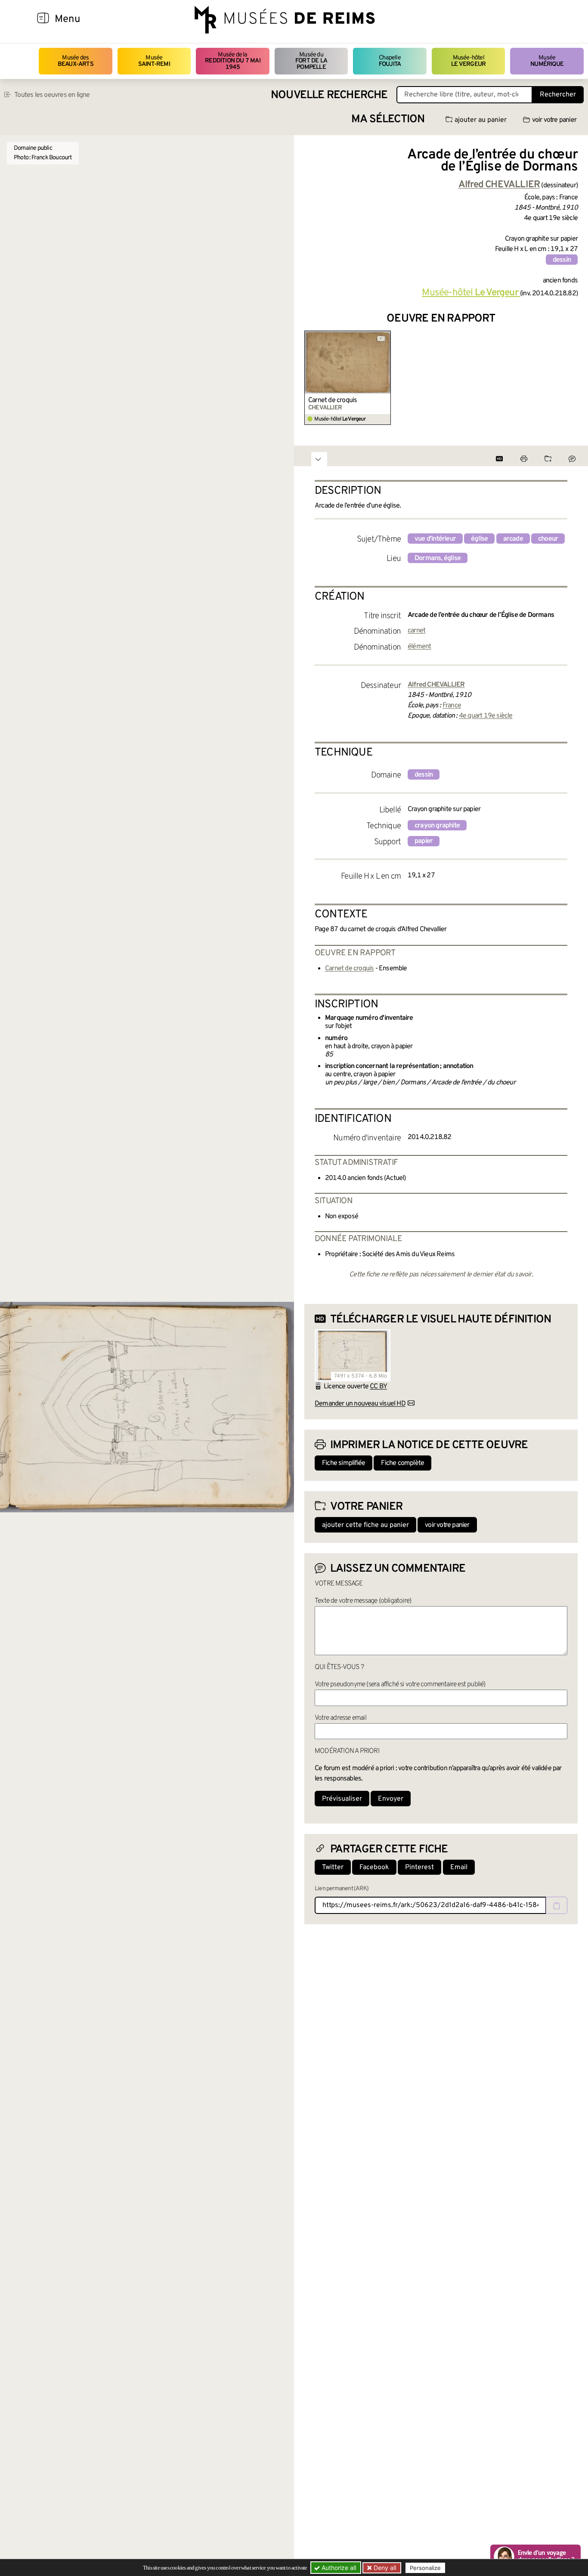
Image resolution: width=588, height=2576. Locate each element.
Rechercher (558, 95)
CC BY (378, 1387)
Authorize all (338, 2568)
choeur (548, 539)
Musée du (311, 61)
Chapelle (390, 61)
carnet (416, 631)
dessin (562, 260)
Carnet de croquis (333, 400)
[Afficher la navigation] (43, 19)
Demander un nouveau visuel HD (360, 1404)
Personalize (425, 2568)
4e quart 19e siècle (486, 716)
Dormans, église (438, 558)
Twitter (333, 1867)
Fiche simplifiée (344, 1463)
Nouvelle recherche (329, 95)
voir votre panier (554, 120)
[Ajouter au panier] (385, 336)
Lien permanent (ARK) (342, 1889)
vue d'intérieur (435, 539)
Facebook (374, 1867)
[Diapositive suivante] (571, 378)
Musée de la (233, 61)
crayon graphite (437, 826)
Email (459, 1867)
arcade (513, 539)
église (479, 539)
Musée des (76, 61)
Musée (154, 61)
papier (424, 841)
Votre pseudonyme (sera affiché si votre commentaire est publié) (400, 1684)
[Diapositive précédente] (311, 378)
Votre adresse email (340, 1718)
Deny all (384, 2568)
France (452, 706)
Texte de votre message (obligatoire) (363, 1601)
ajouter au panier (481, 120)
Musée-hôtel (468, 61)
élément (419, 647)
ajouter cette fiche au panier (365, 1525)
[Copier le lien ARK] (557, 1905)
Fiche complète (402, 1463)
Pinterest (419, 1867)
